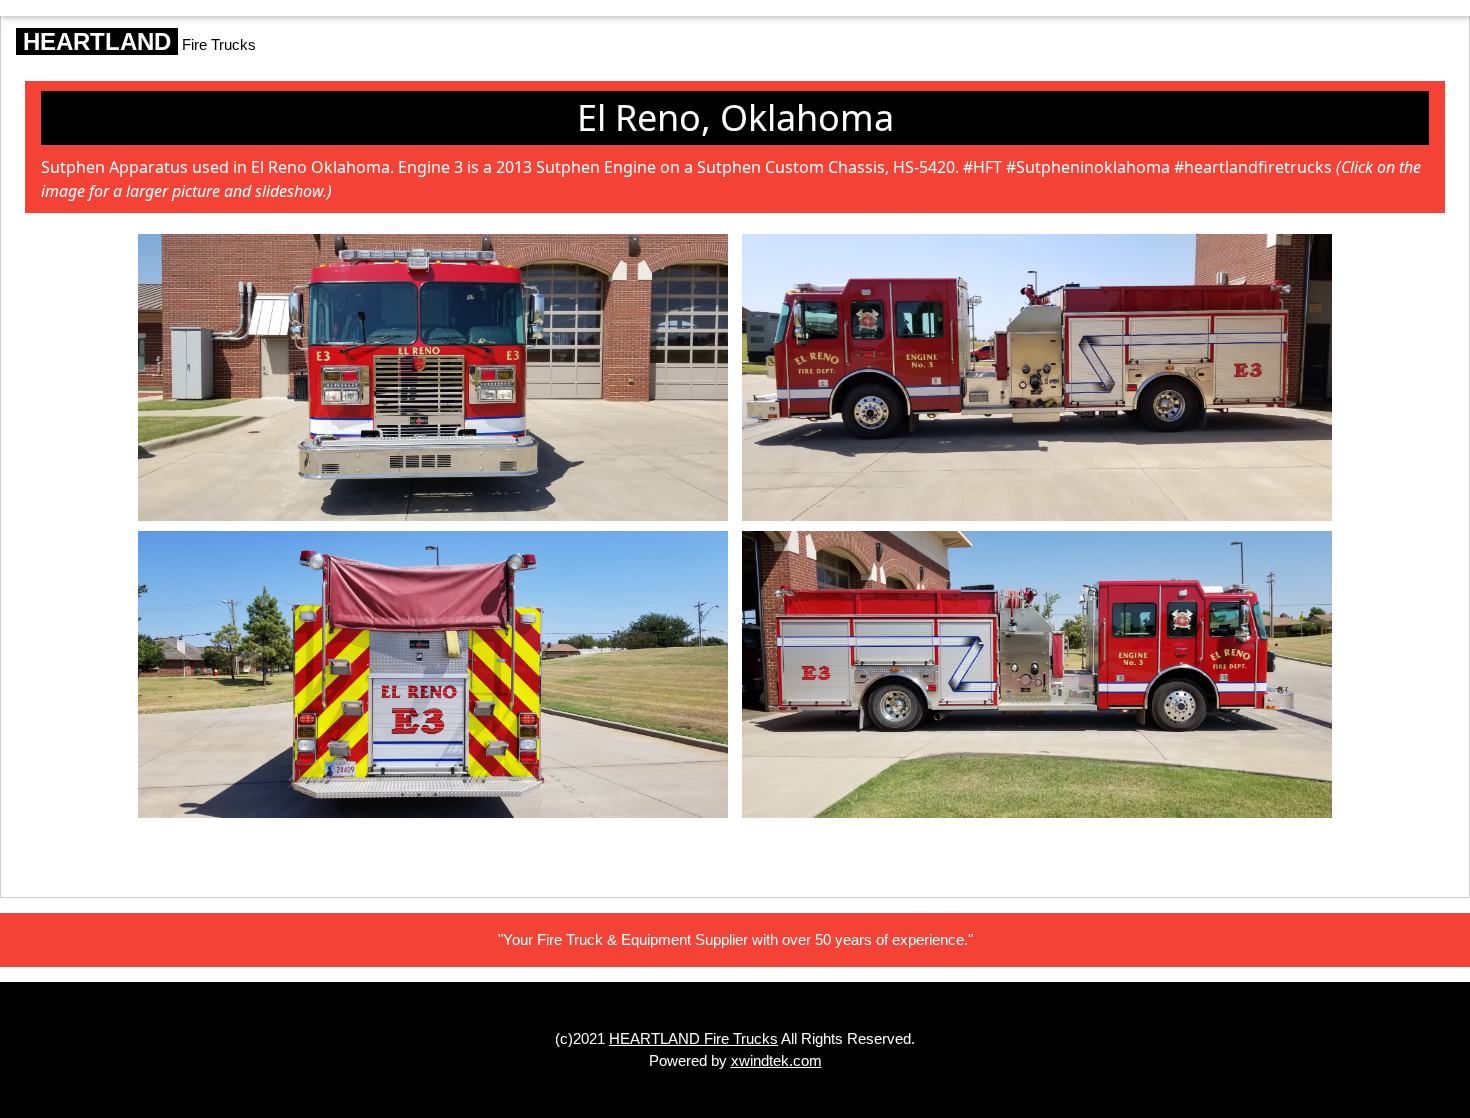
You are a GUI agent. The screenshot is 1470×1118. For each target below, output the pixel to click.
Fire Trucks (136, 41)
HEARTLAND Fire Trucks (693, 1038)
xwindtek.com (776, 1060)
